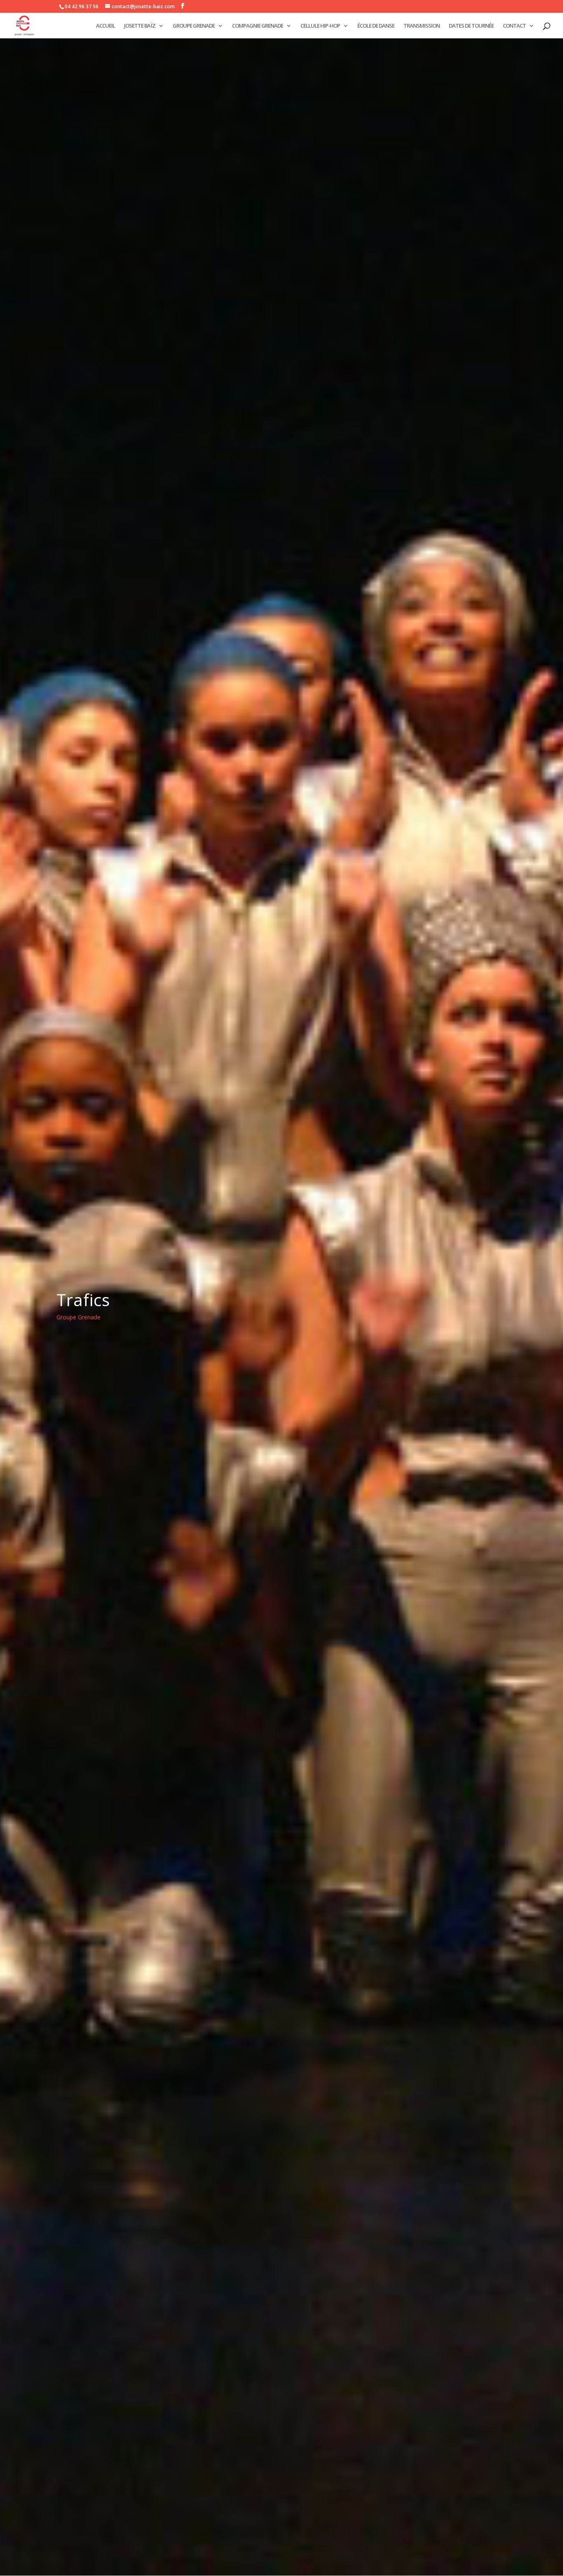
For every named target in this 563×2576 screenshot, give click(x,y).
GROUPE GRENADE (194, 26)
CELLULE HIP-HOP (320, 26)
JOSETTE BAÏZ (140, 26)
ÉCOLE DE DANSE (376, 26)
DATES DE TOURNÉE (471, 26)
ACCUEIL (106, 26)
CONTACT (514, 26)
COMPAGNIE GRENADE (258, 26)
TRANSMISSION (422, 26)
